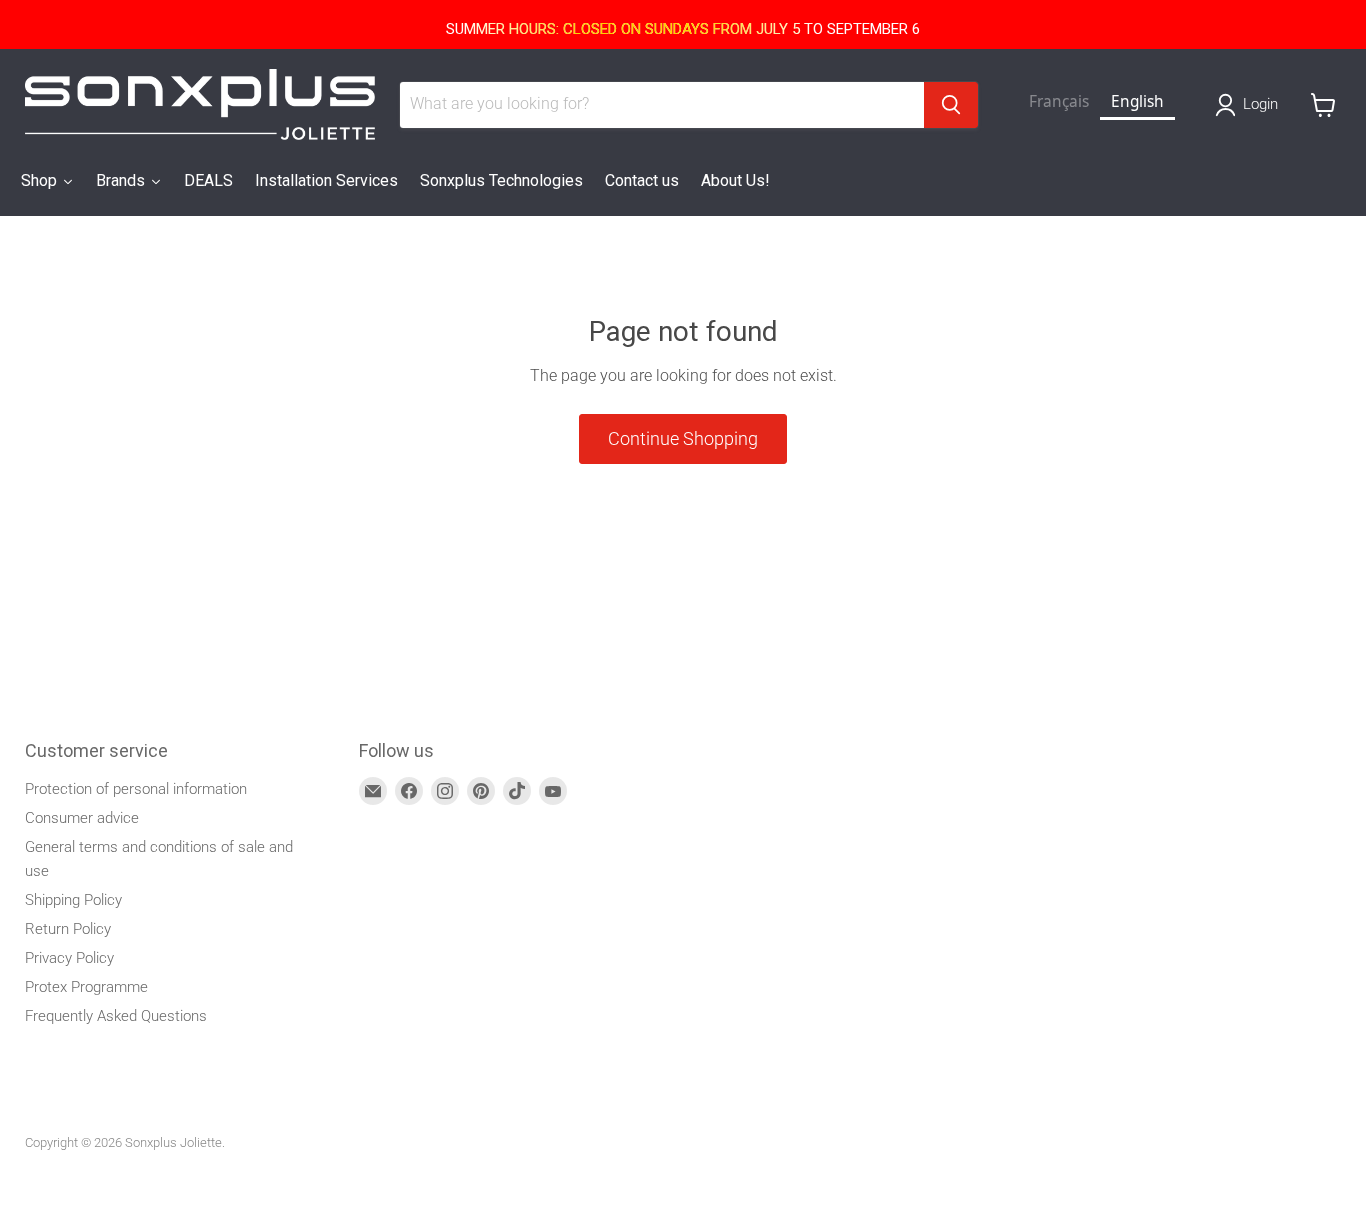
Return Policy (68, 929)
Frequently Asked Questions (116, 1016)
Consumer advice (82, 818)
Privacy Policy (69, 958)
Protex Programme (86, 987)
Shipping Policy (73, 900)
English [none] (1137, 101)
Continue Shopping (683, 438)
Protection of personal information (136, 789)
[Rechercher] (951, 105)
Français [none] (1059, 101)
